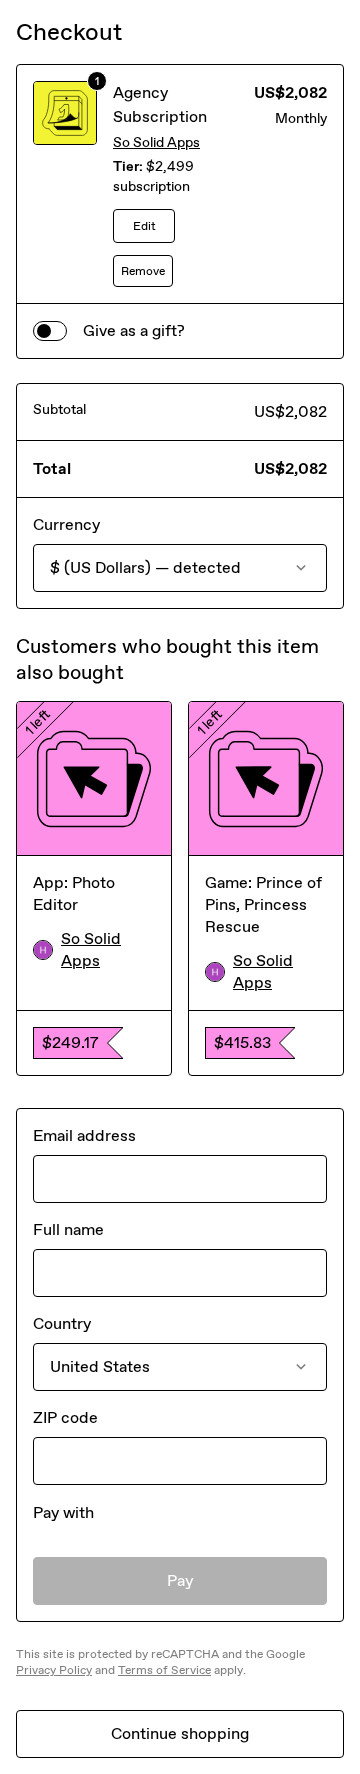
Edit (144, 226)
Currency (66, 524)
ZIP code (65, 1417)
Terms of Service (164, 1670)
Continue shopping (180, 1733)
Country (62, 1323)
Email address (84, 1135)
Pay (180, 1580)
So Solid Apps (156, 142)
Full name (68, 1229)
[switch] (50, 331)
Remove (143, 271)
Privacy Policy (54, 1670)
